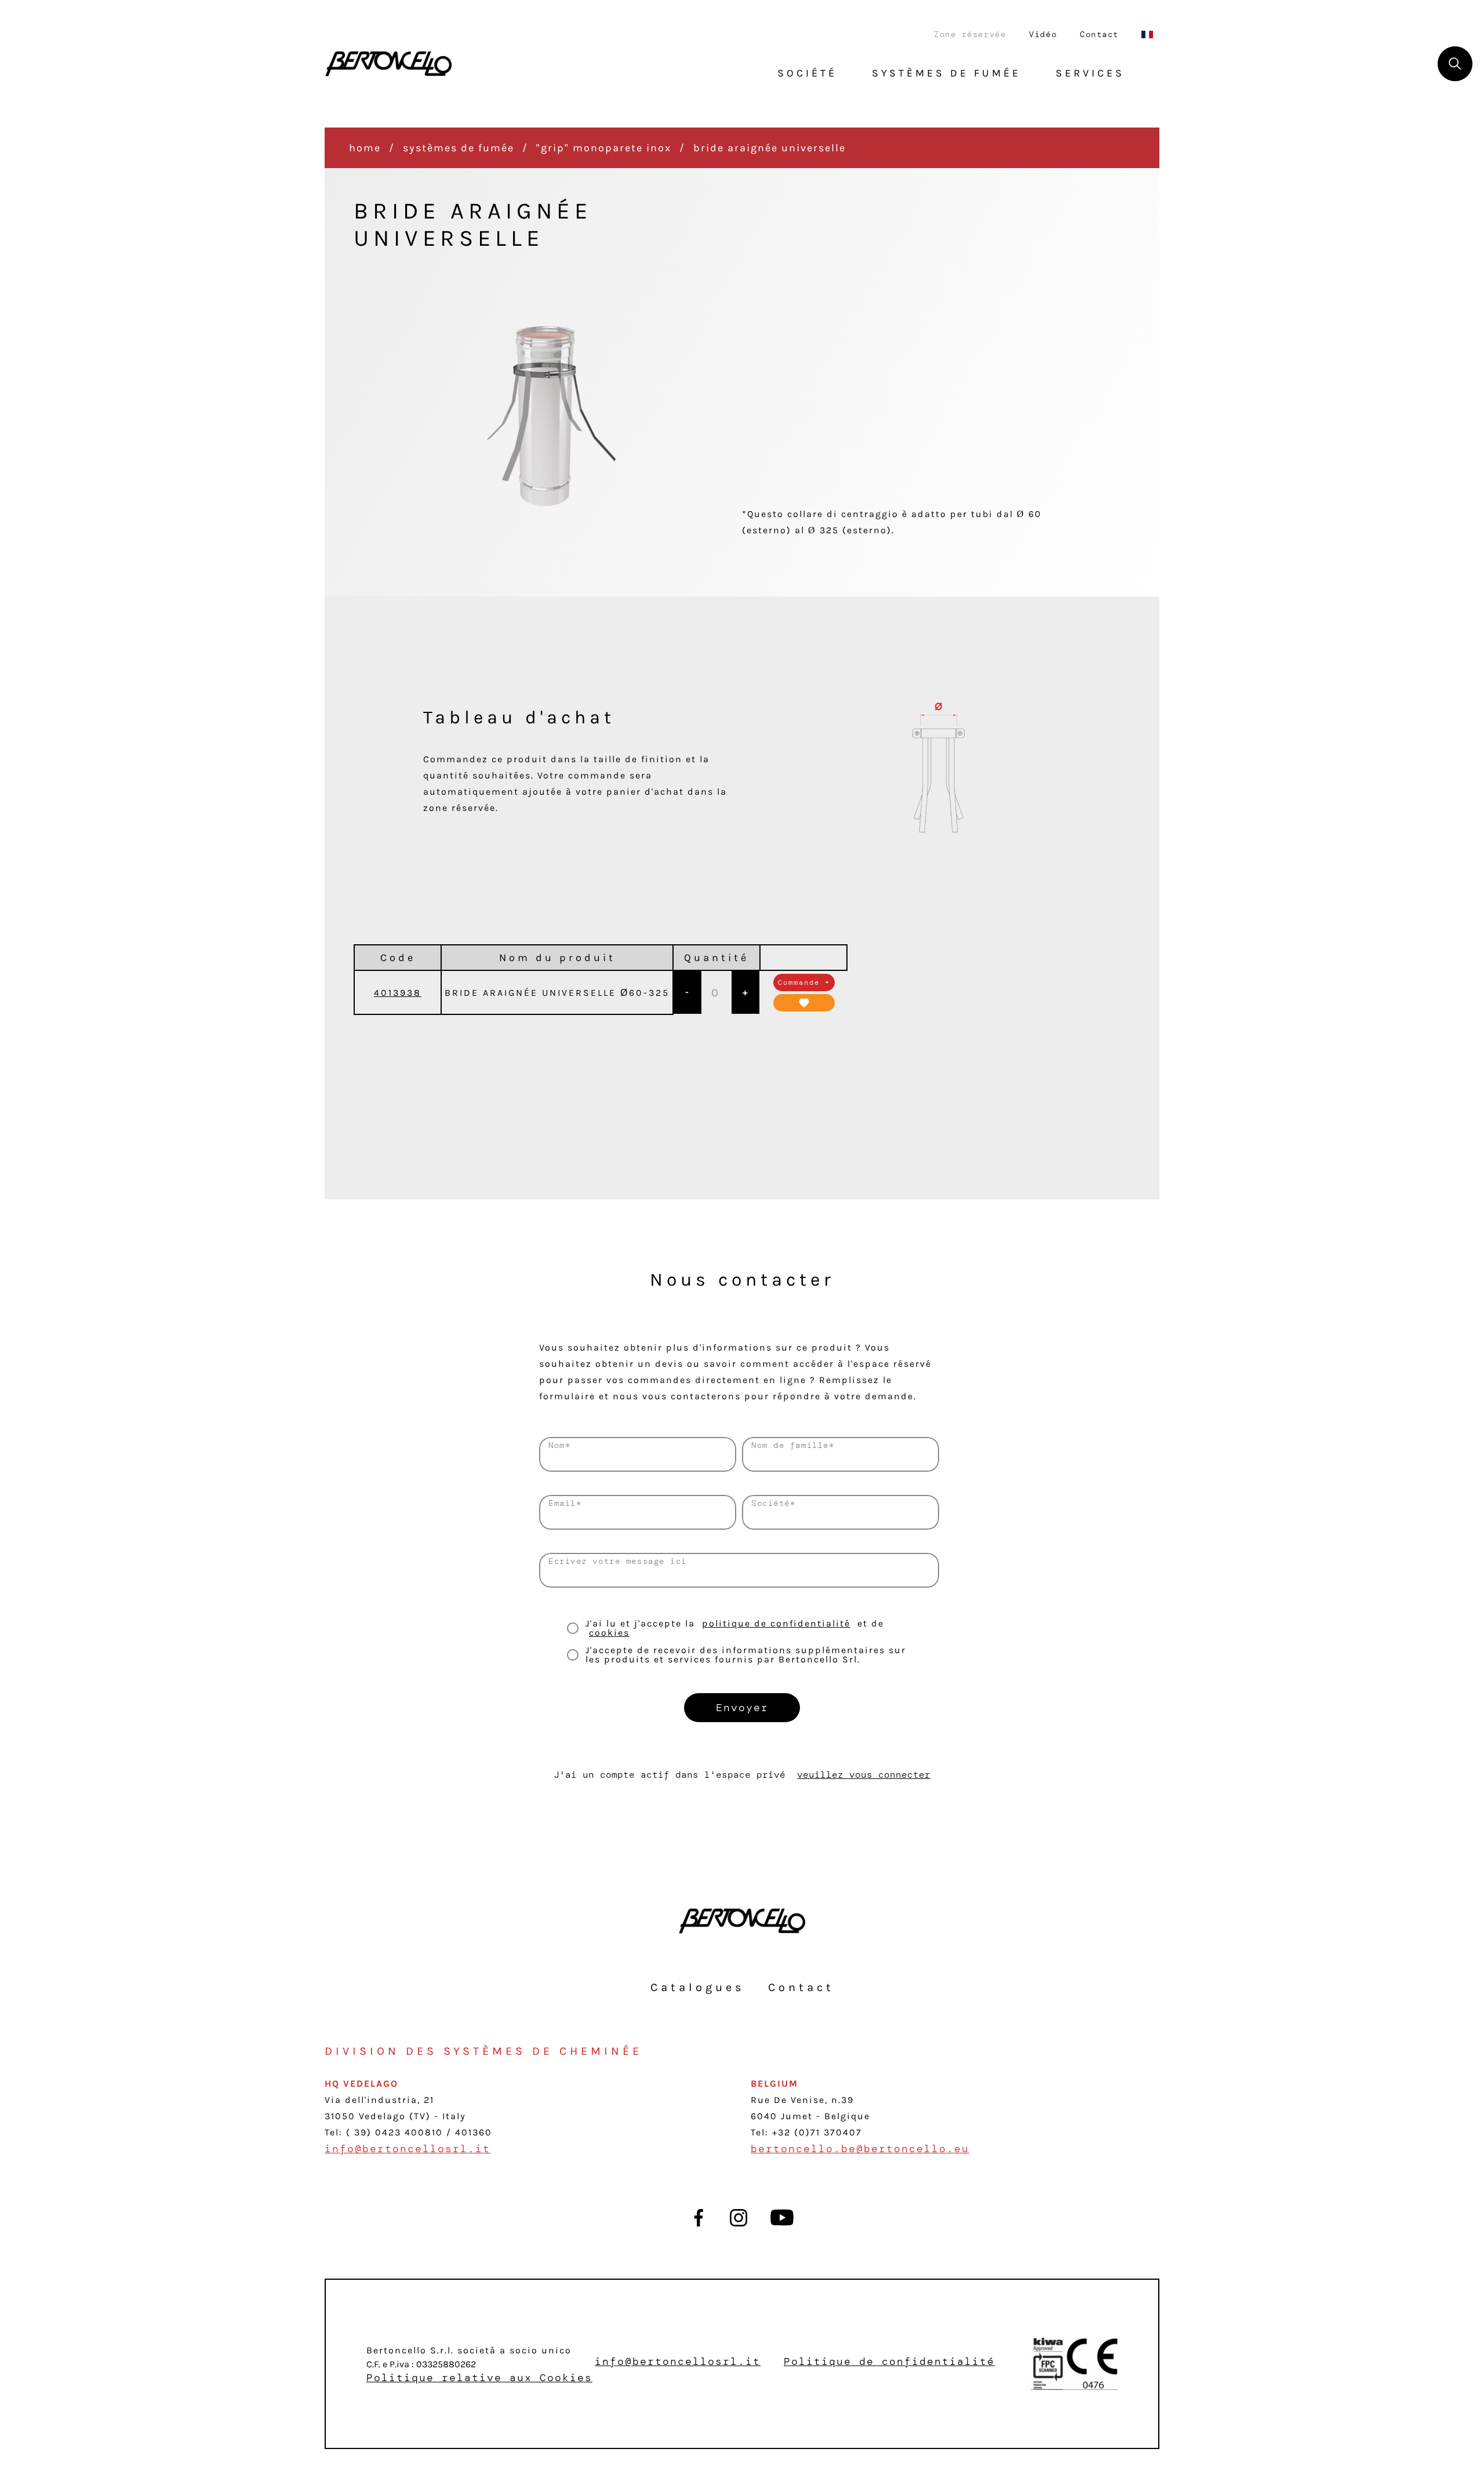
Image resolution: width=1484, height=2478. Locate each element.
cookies (609, 1633)
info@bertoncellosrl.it (408, 2149)
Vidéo (1043, 34)
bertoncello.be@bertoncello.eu (860, 2149)
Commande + (804, 983)
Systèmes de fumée (459, 148)
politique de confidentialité (776, 1623)
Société (807, 73)
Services (1090, 73)
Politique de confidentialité (889, 2361)
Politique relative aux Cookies (479, 2378)
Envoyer (742, 1708)
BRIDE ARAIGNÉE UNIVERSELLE (770, 148)
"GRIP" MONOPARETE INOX (604, 148)
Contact (1099, 34)
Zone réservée (970, 34)
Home (365, 148)
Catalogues (698, 1987)
